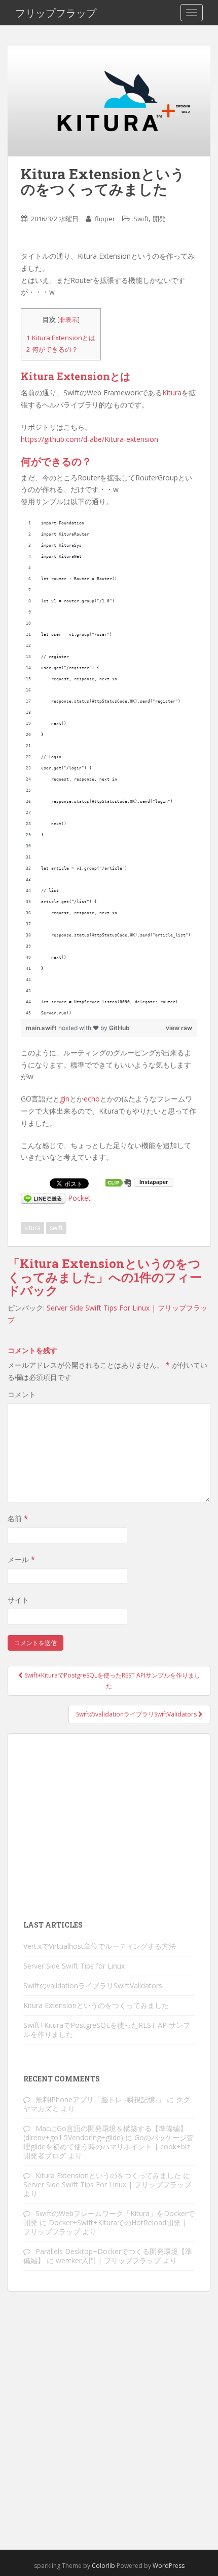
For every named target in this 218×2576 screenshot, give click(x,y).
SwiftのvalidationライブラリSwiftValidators (137, 1714)
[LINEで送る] (43, 1198)
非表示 (68, 320)
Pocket (79, 1198)
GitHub (119, 1028)
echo (92, 1099)
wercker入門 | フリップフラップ (108, 2260)
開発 (159, 219)
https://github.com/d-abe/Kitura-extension (89, 439)
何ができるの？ (52, 349)
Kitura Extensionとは (61, 338)
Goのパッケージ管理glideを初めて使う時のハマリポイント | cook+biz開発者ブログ (108, 2146)
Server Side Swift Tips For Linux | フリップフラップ (107, 2184)
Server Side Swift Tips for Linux (74, 1966)
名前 (18, 1518)
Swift (141, 219)
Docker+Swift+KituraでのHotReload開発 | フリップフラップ (105, 2227)
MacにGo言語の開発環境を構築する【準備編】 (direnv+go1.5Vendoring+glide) (105, 2133)
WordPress (169, 2566)
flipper (105, 219)
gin (65, 1099)
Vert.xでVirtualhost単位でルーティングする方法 (100, 1946)
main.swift (42, 1028)
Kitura (172, 393)
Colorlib (103, 2566)
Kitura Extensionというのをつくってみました (96, 2005)
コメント (22, 1394)
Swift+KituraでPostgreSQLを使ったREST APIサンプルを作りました (112, 1680)
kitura (32, 1228)
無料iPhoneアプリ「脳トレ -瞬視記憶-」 (100, 2099)
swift (56, 1228)
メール (21, 1559)
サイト (18, 1600)
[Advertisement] (109, 1825)
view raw (179, 1028)
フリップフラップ (56, 13)
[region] (109, 768)
